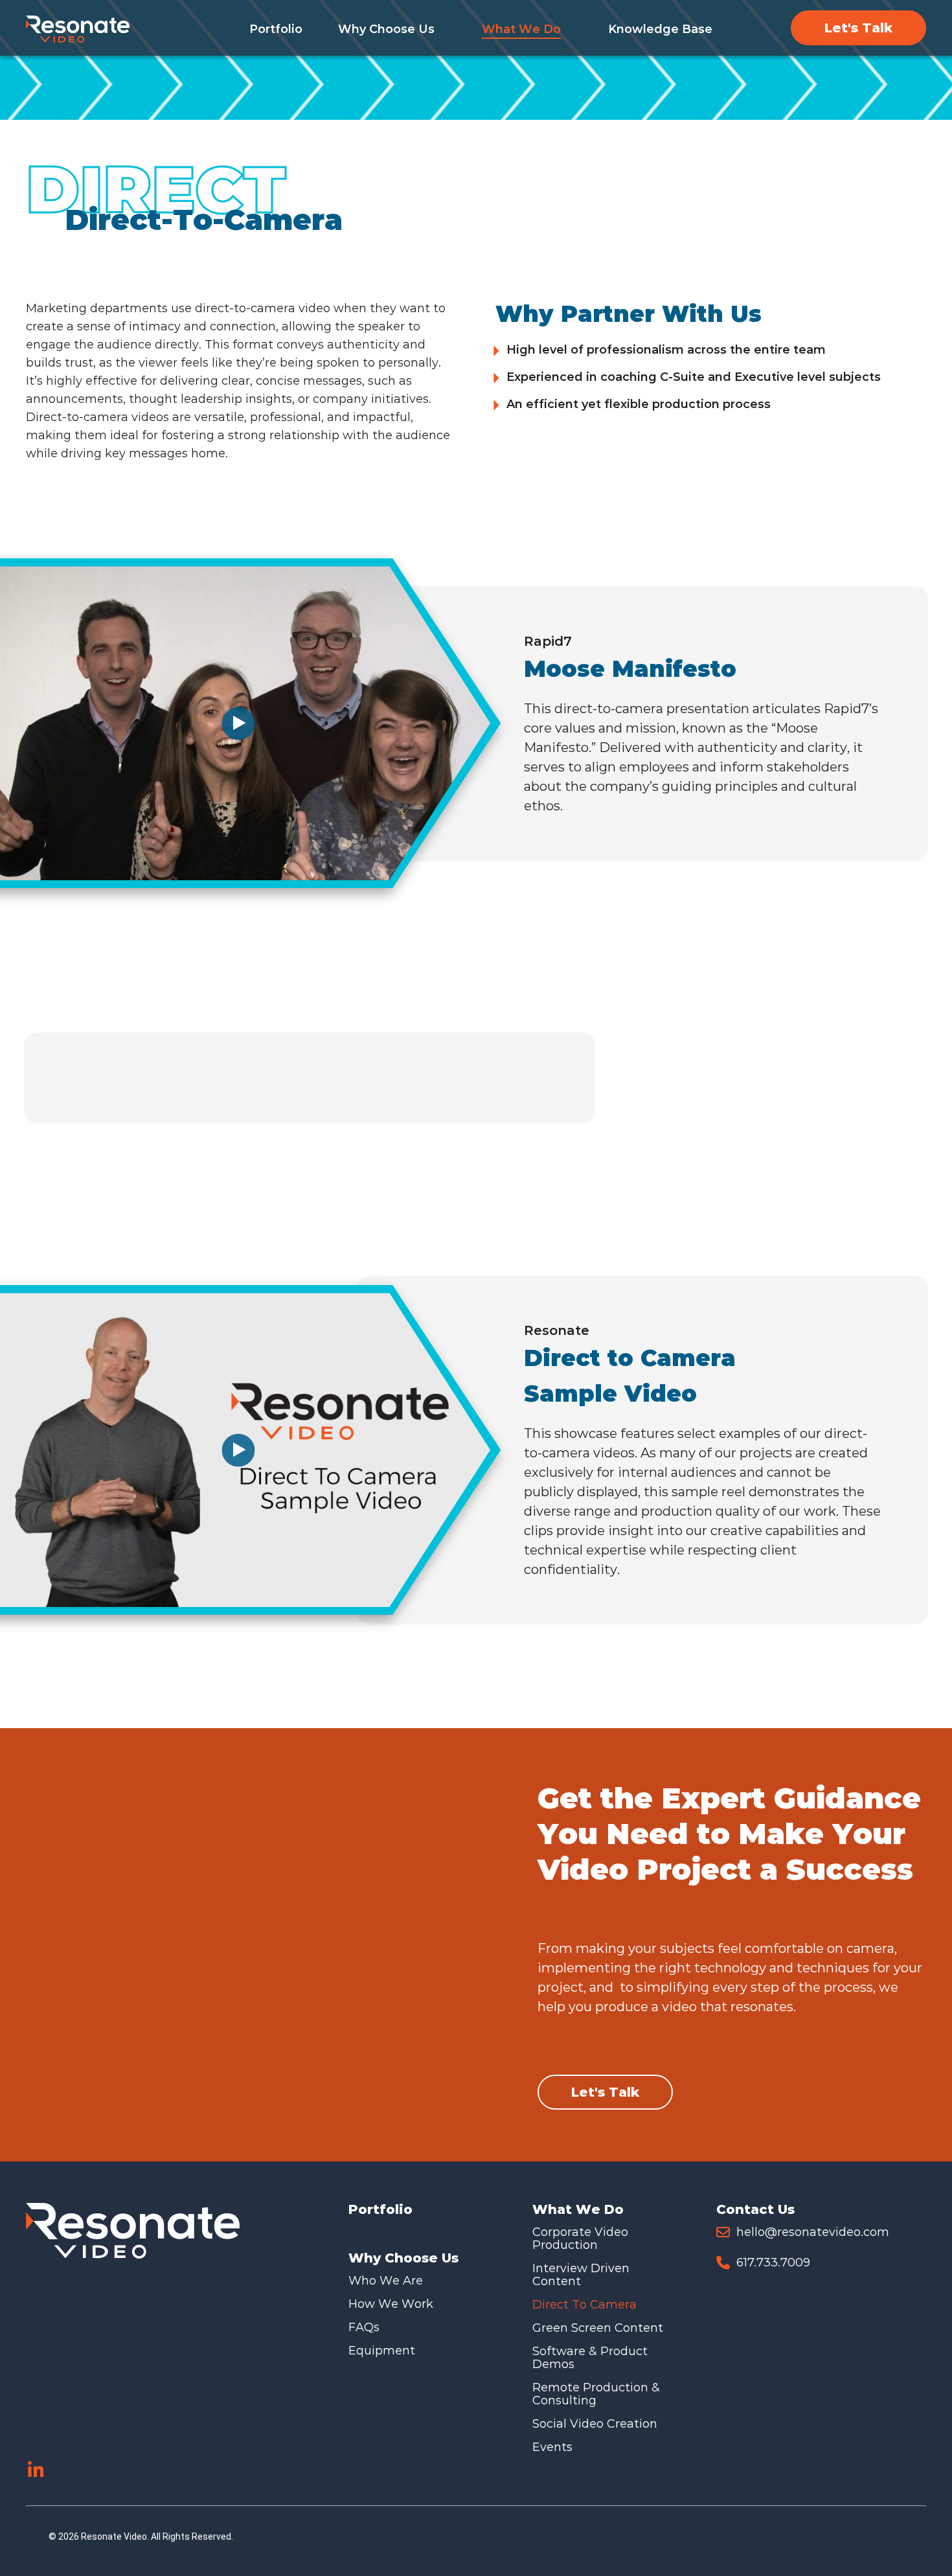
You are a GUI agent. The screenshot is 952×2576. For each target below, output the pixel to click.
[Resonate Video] (78, 29)
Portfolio (276, 29)
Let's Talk (858, 28)
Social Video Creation (595, 2424)
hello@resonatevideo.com (813, 2232)
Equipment (382, 2351)
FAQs (364, 2327)
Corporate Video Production (580, 2239)
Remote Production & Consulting (596, 2394)
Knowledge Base (660, 29)
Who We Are (386, 2281)
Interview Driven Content (581, 2275)
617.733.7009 (773, 2263)
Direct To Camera (584, 2305)
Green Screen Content (598, 2328)
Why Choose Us (386, 29)
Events (552, 2447)
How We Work (391, 2304)
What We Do (521, 29)
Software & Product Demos (590, 2358)
